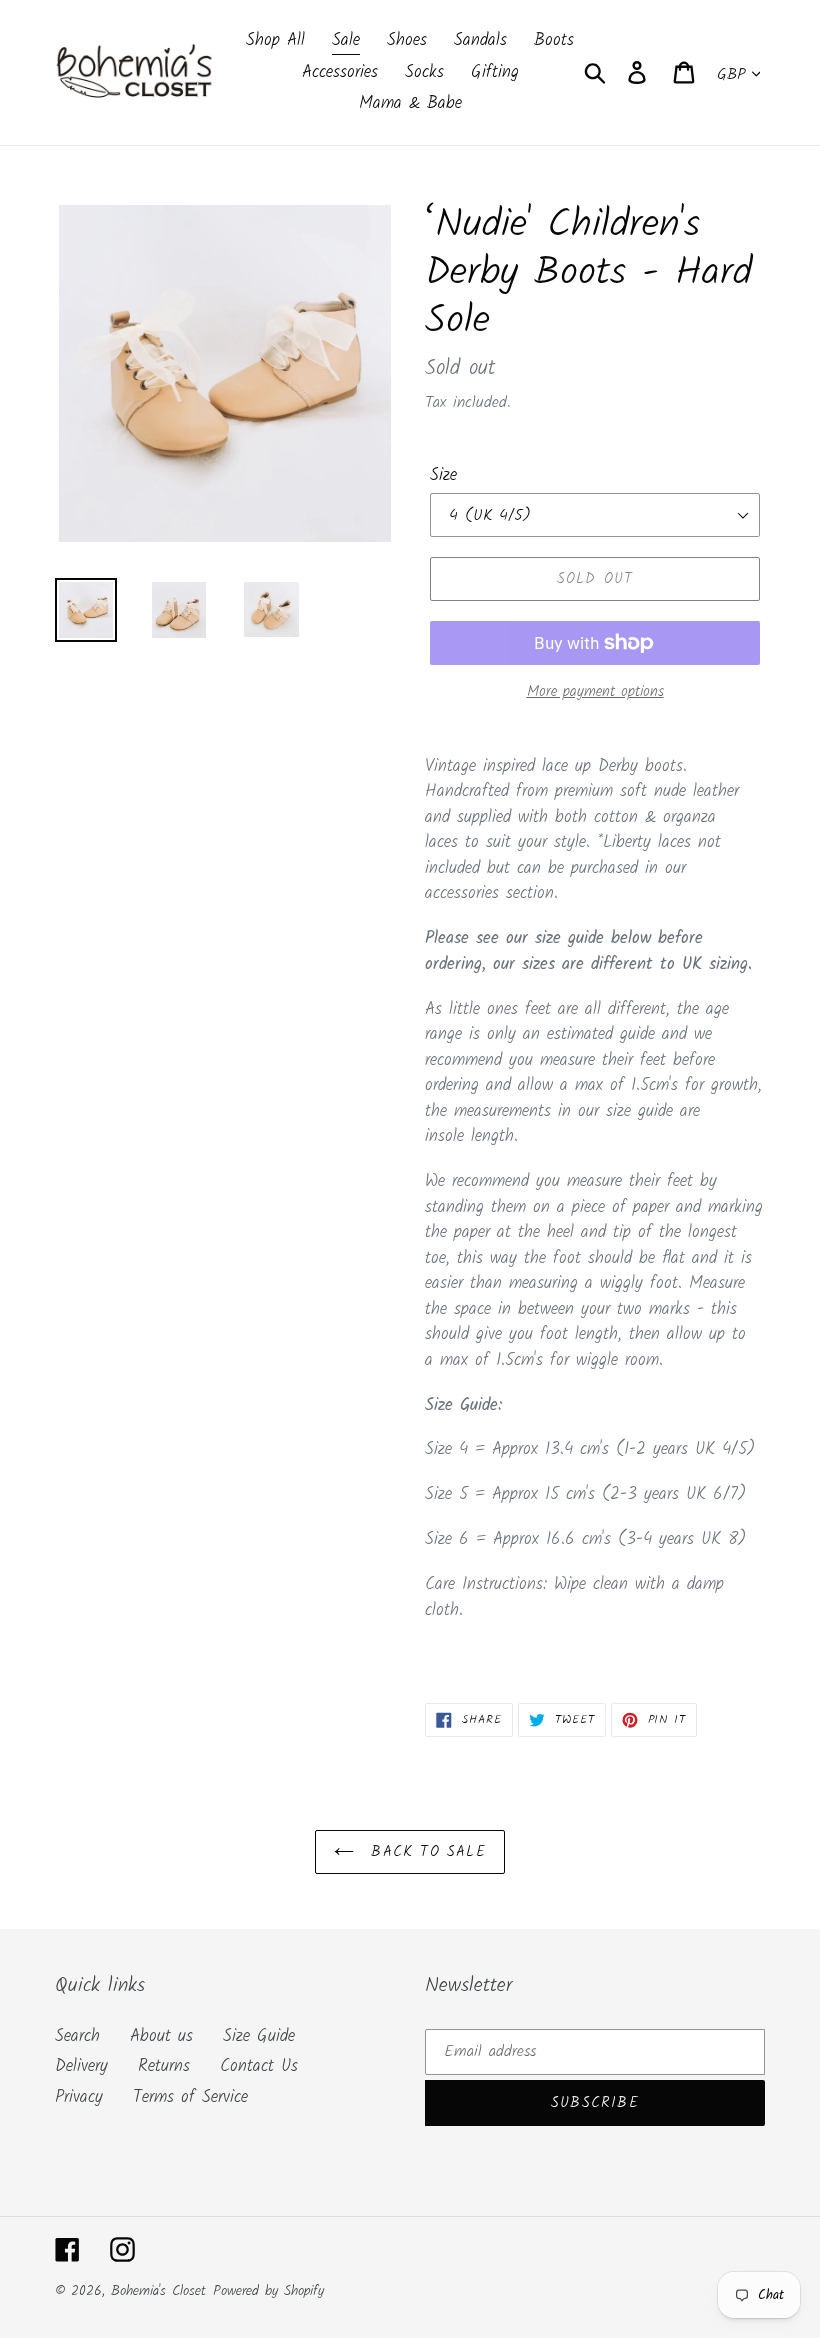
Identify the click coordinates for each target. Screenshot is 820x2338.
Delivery (81, 2066)
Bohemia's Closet (158, 2291)
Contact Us (259, 2066)
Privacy (79, 2097)
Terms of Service (190, 2097)
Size (443, 476)
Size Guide (259, 2036)
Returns (164, 2066)
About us (161, 2036)
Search (77, 2036)
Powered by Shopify (268, 2291)
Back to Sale (425, 1852)
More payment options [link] (595, 692)
